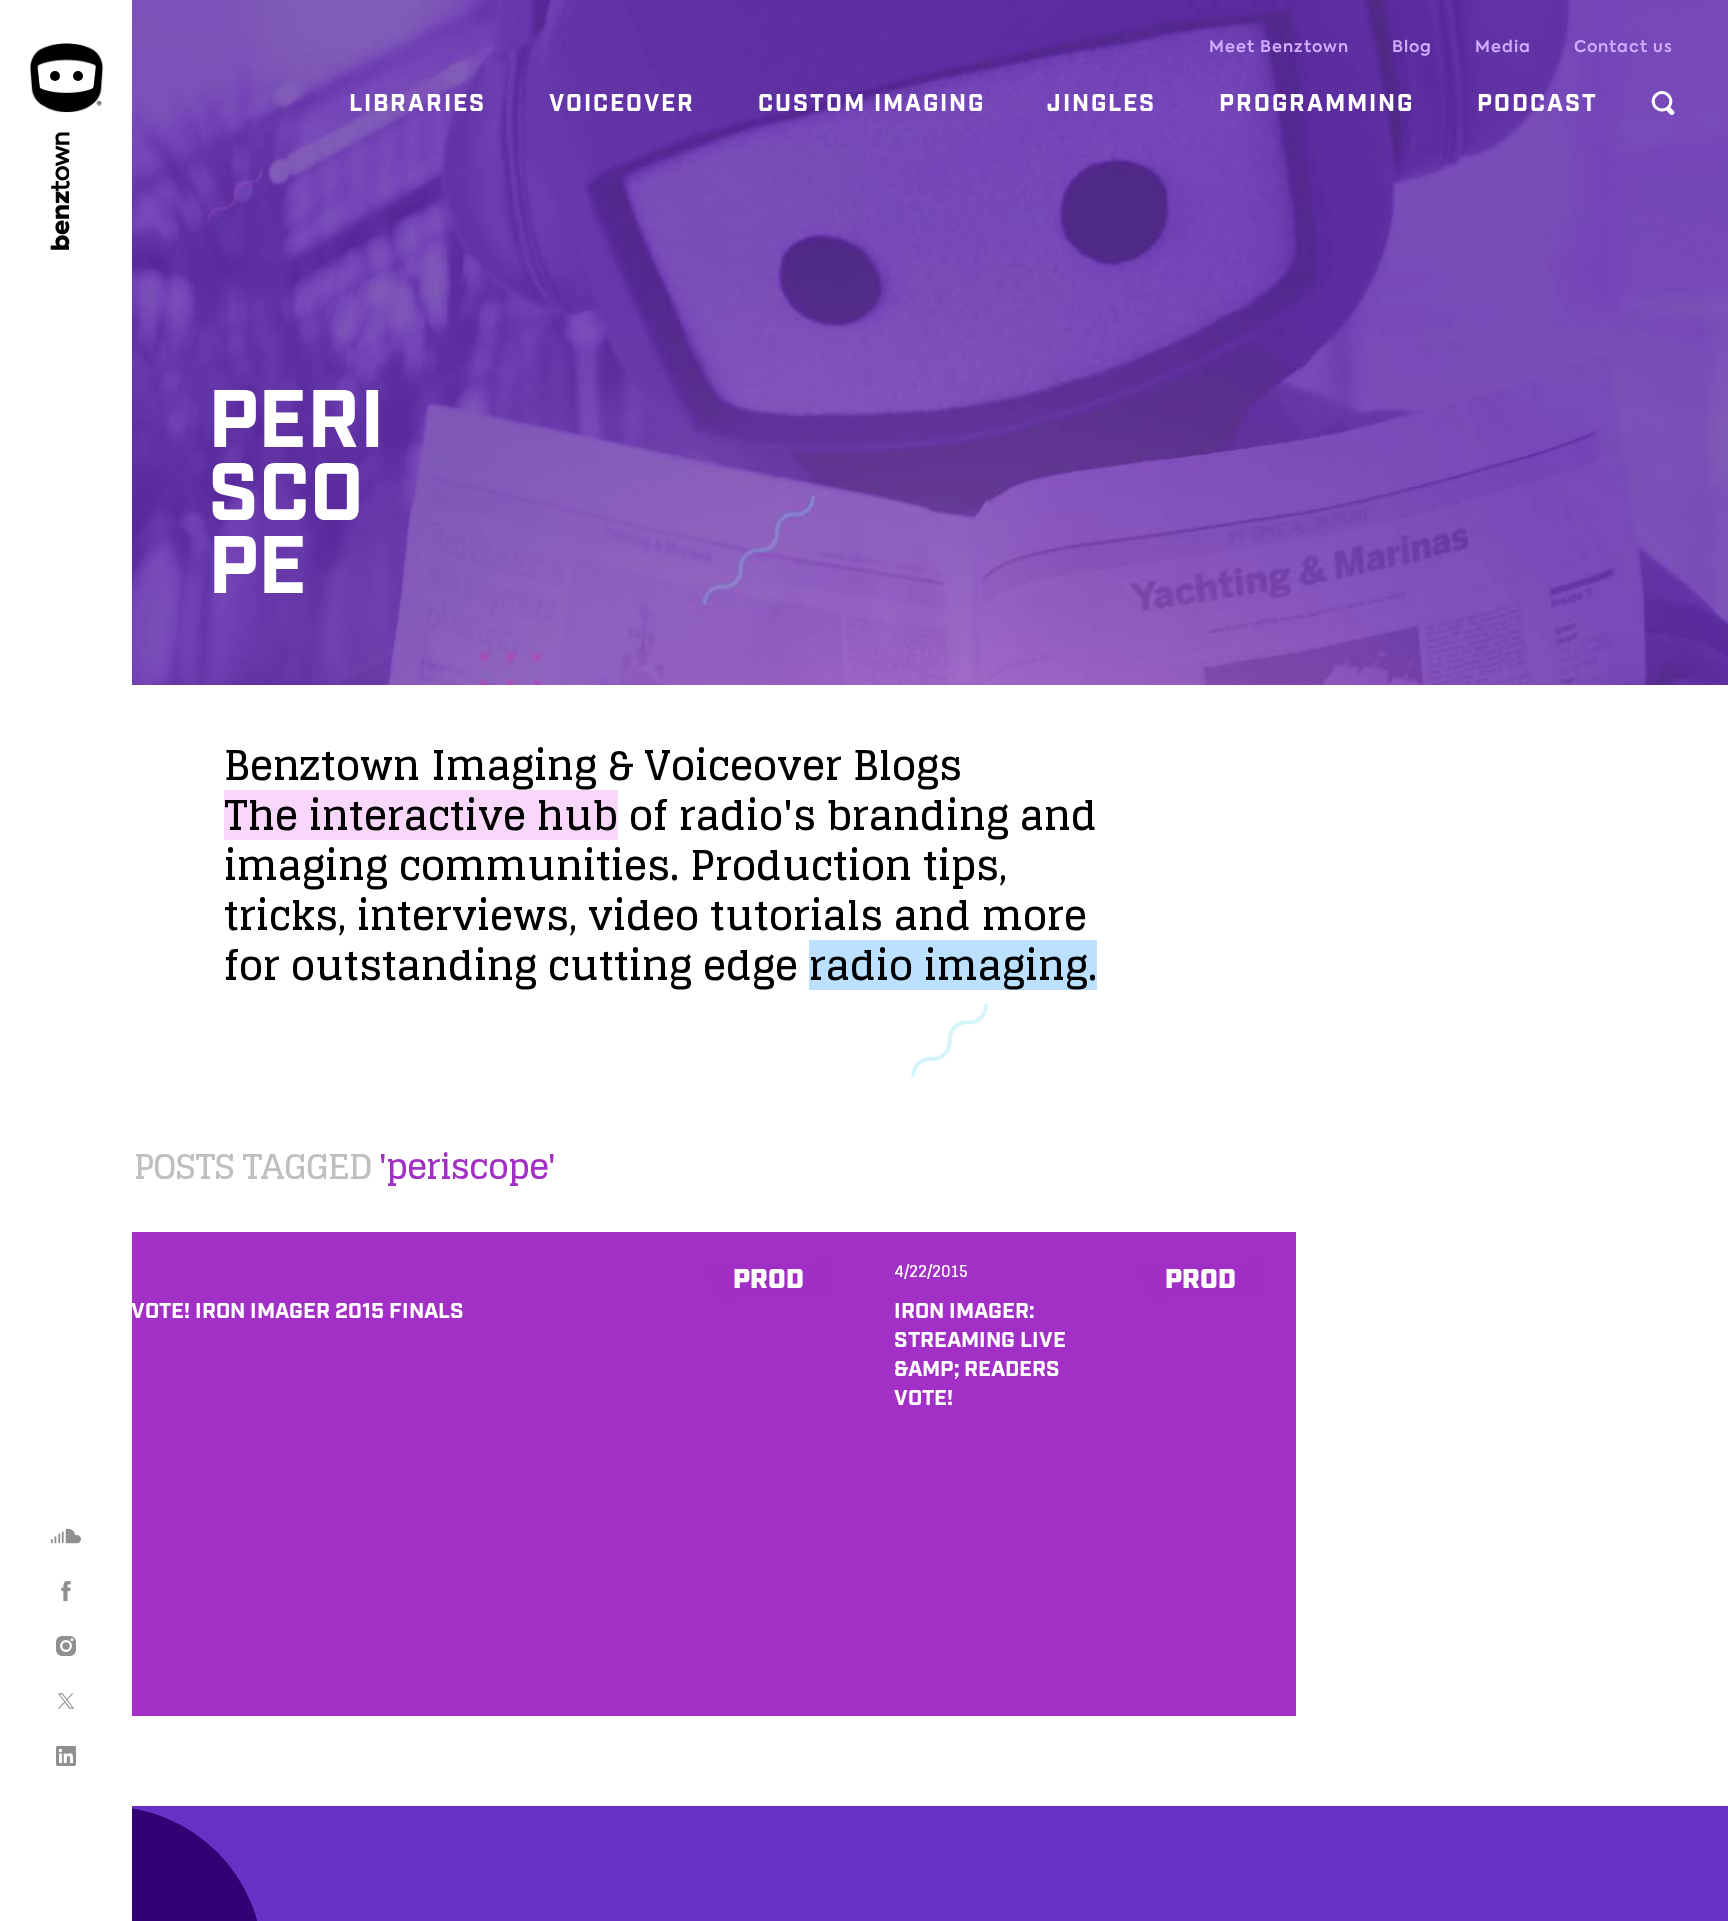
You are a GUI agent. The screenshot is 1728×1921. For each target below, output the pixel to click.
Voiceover (622, 104)
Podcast (1537, 104)
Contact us (1623, 46)
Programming (1316, 104)
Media (1503, 46)
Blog (1412, 46)
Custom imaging (871, 104)
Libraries (417, 104)
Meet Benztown (1279, 46)
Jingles (1101, 104)
